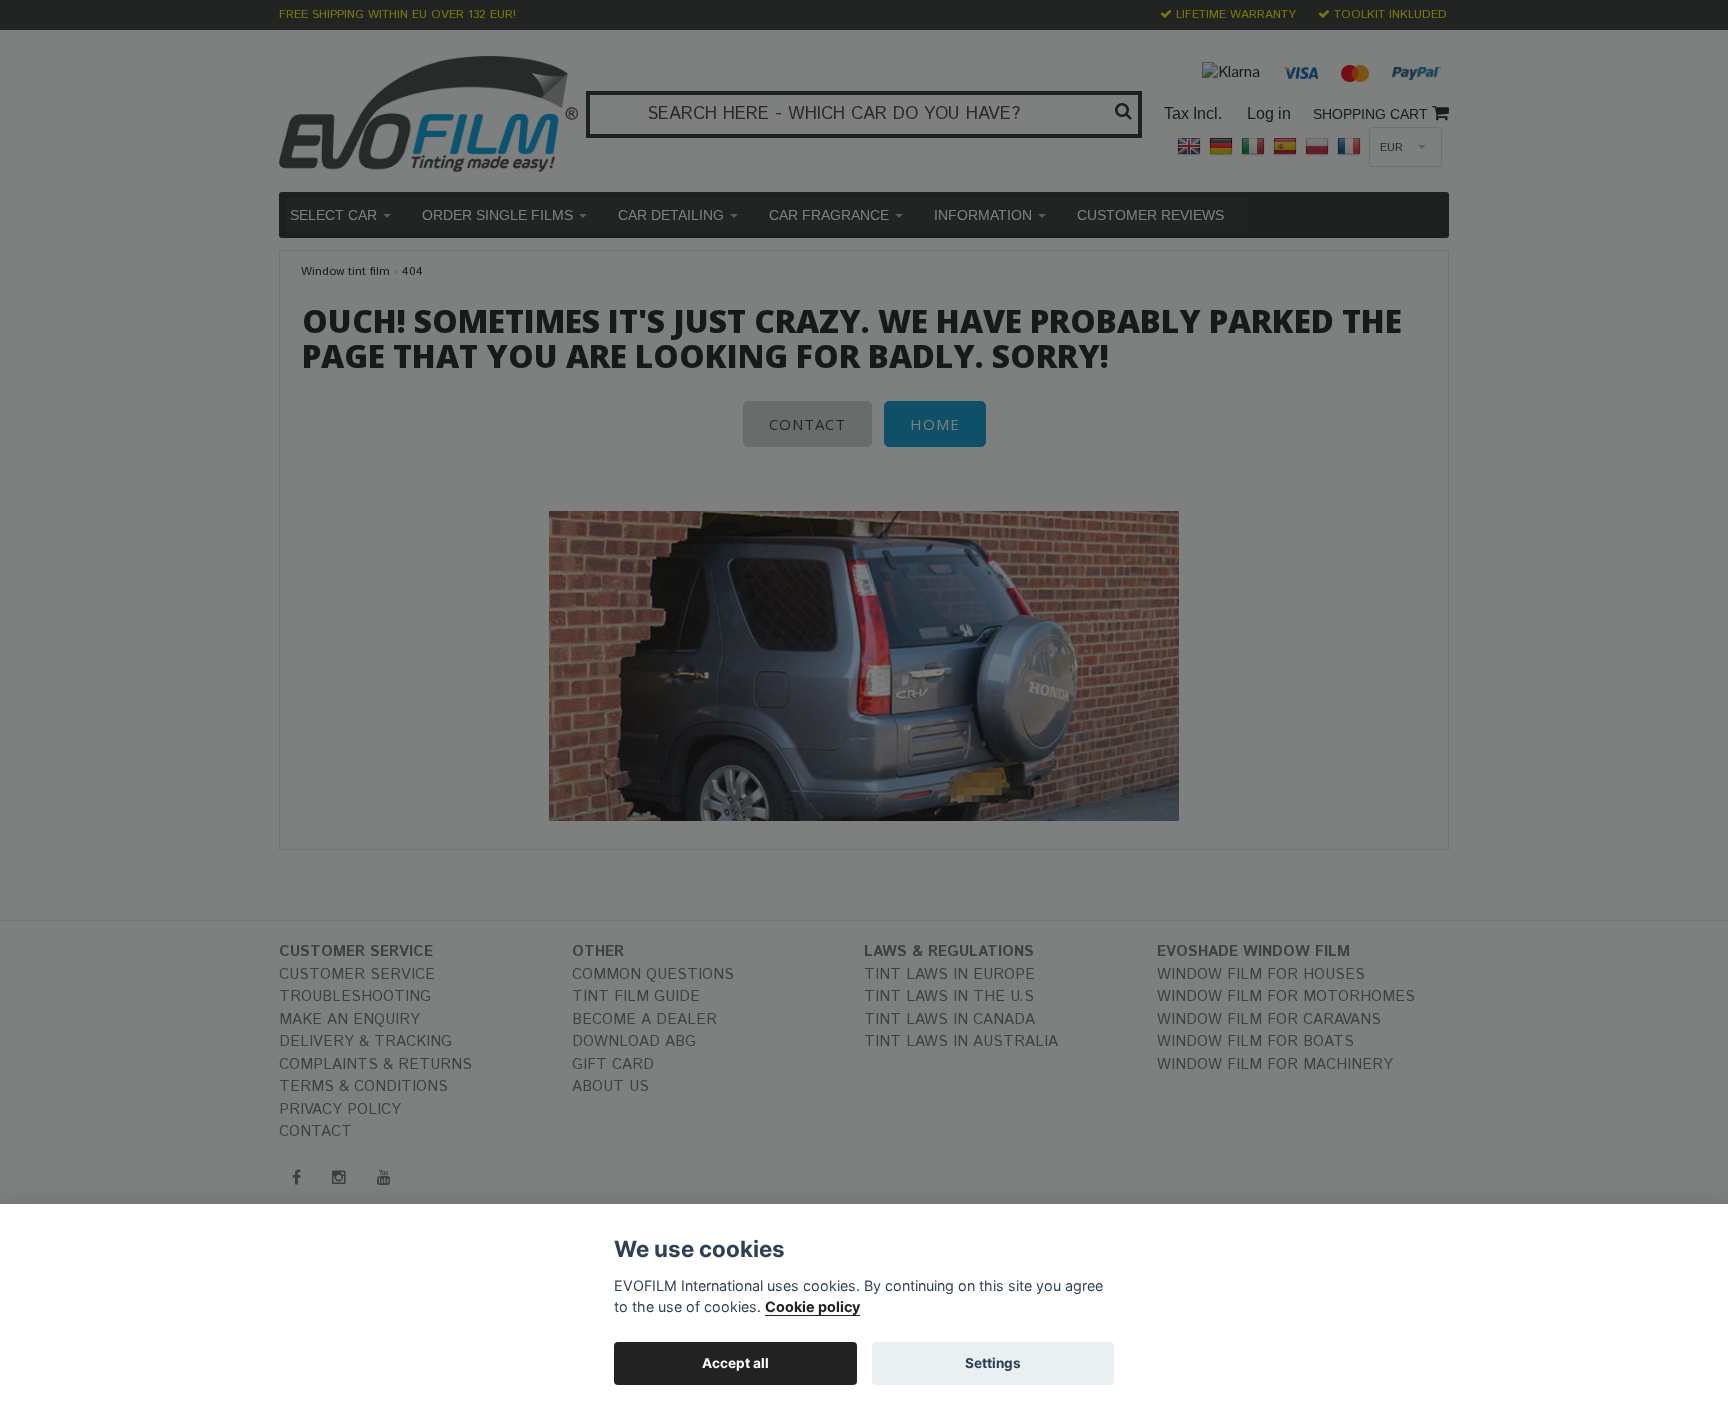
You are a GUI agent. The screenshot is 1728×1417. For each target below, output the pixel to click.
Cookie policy (812, 1306)
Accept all (735, 1363)
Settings (993, 1363)
